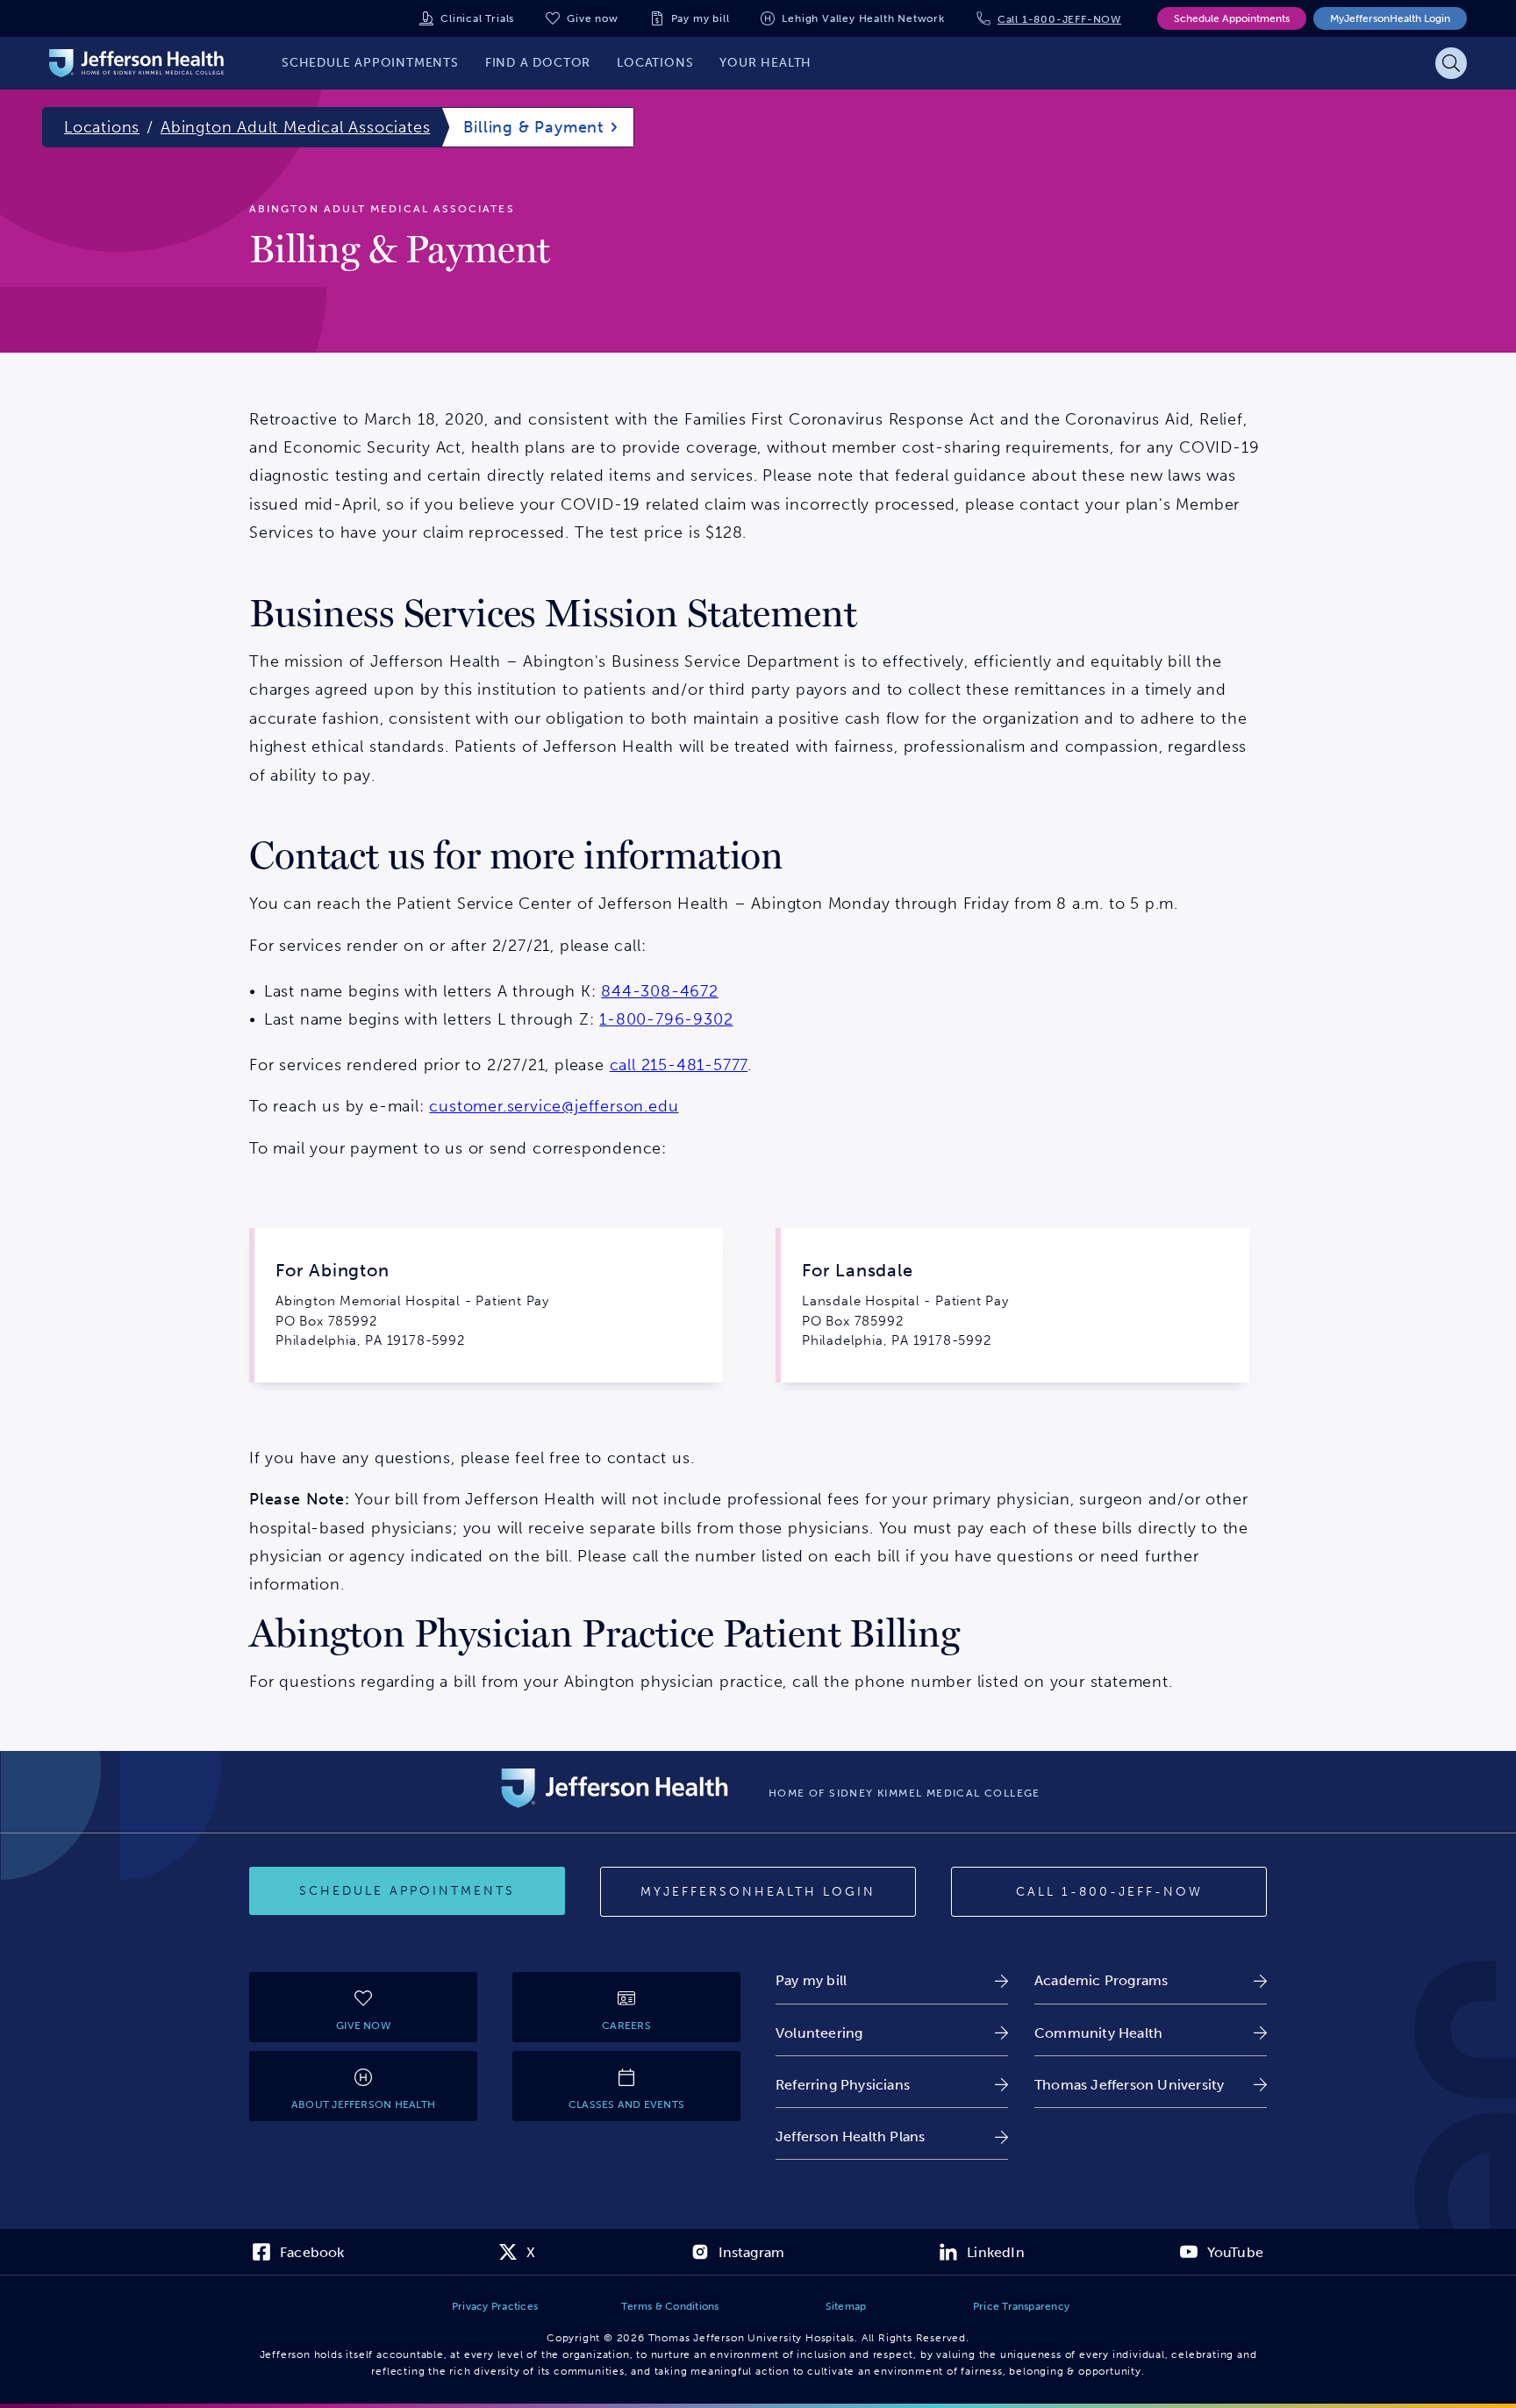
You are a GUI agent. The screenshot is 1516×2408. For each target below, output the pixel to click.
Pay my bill (701, 18)
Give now (592, 18)
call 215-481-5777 (679, 1065)
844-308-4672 (660, 991)
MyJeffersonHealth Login (1390, 18)
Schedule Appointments (1232, 18)
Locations (102, 127)
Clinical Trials (477, 18)
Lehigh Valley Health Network (863, 18)
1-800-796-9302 (666, 1019)
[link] (892, 1980)
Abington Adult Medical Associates (295, 127)
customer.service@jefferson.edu (554, 1106)
